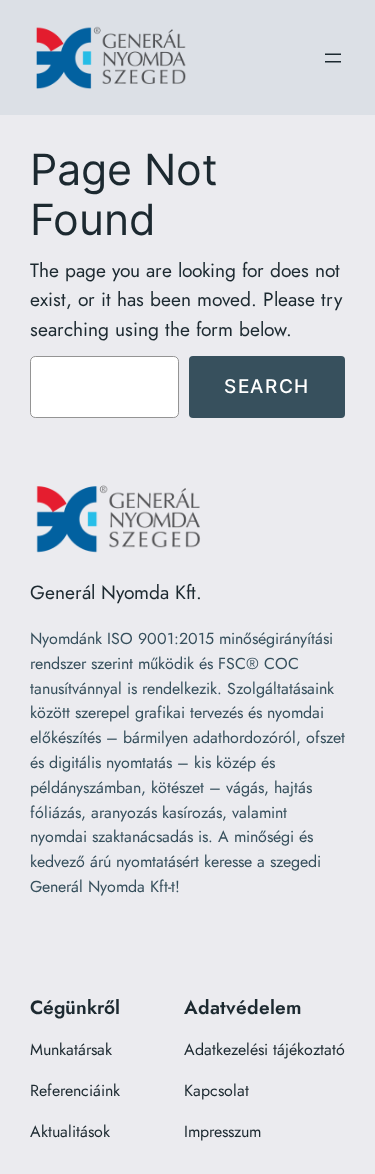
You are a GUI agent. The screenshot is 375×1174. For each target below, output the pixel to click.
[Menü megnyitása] (333, 58)
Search (267, 386)
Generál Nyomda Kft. (116, 592)
